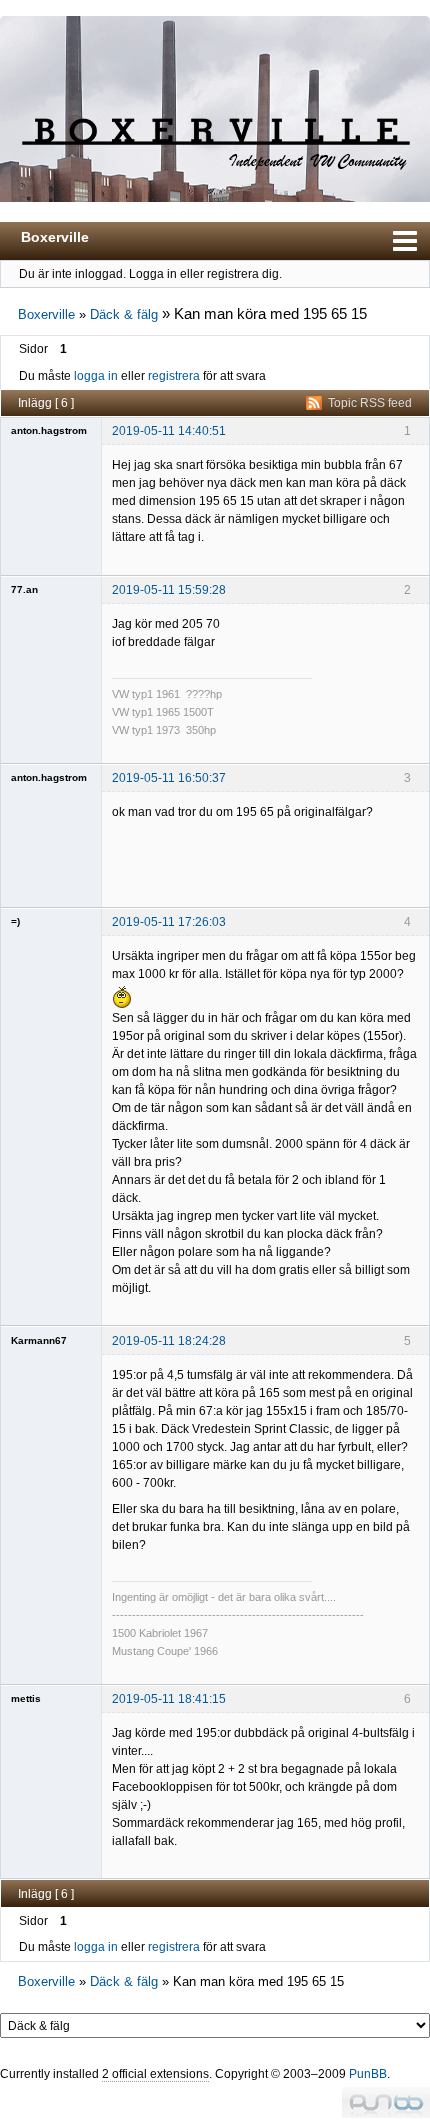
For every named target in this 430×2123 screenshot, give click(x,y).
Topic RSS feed (370, 403)
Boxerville (55, 237)
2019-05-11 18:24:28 (169, 1341)
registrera (174, 376)
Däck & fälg (124, 314)
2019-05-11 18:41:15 (169, 1699)
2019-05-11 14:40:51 (169, 431)
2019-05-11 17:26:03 (169, 922)
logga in (96, 376)
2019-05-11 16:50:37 (169, 778)
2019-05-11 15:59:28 (169, 590)
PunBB (368, 2074)
